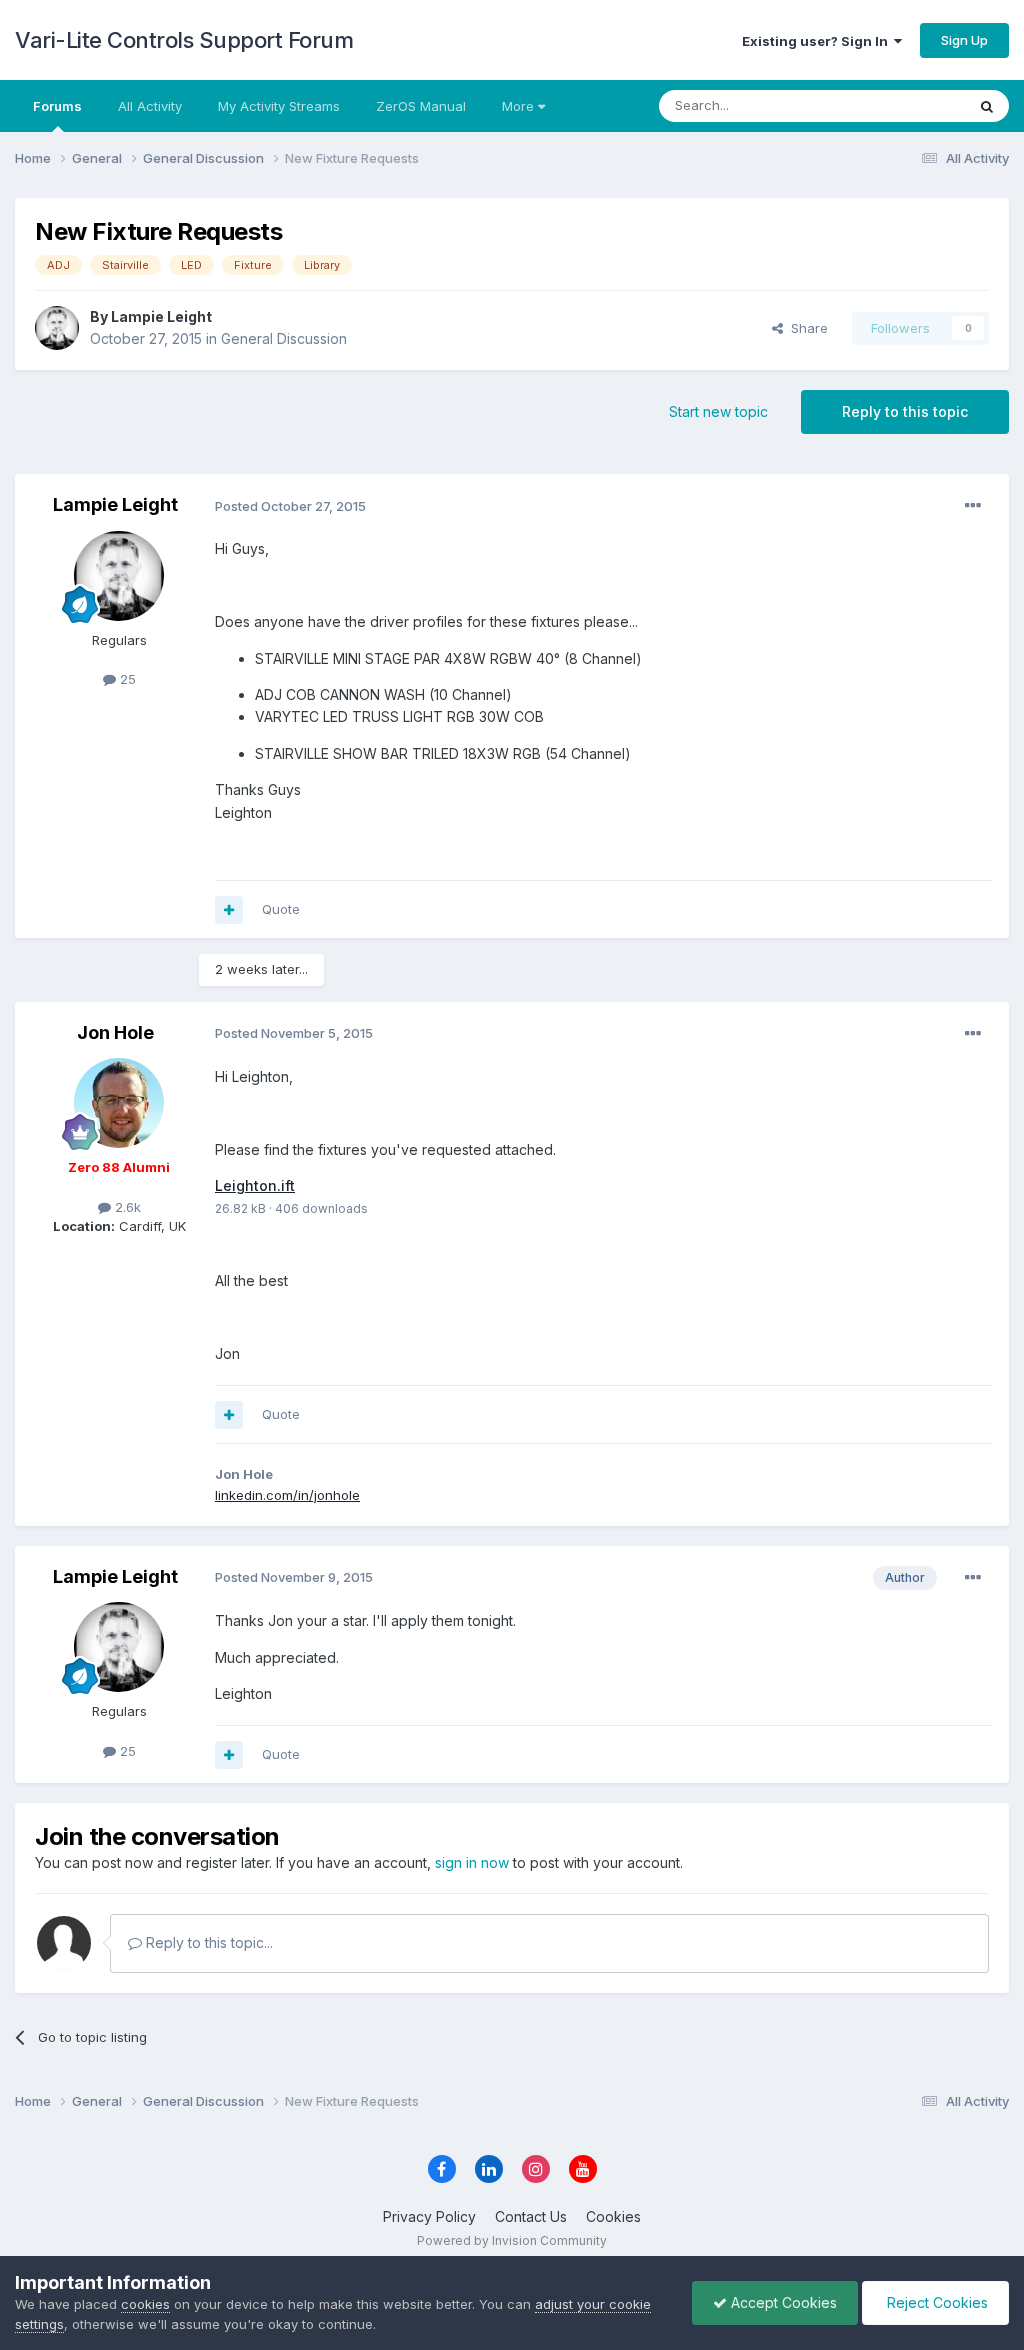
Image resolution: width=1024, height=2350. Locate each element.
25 (126, 679)
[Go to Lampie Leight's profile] (57, 328)
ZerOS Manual (421, 106)
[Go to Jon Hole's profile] (119, 1103)
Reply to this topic (905, 411)
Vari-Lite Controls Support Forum (184, 40)
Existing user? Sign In (818, 41)
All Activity (150, 106)
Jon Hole (115, 1032)
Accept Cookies (782, 2302)
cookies (145, 2304)
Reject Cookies (935, 2302)
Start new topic (718, 411)
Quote (281, 909)
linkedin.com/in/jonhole (287, 1495)
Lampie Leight (161, 316)
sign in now (472, 1862)
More (518, 106)
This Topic (906, 105)
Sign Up (964, 40)
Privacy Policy (429, 2216)
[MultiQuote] (229, 910)
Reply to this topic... (207, 1942)
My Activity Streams (279, 106)
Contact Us (531, 2216)
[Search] (987, 106)
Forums (57, 106)
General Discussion (284, 338)
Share (805, 328)
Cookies (613, 2216)
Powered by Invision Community (512, 2240)
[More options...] (973, 506)
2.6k (126, 1207)
